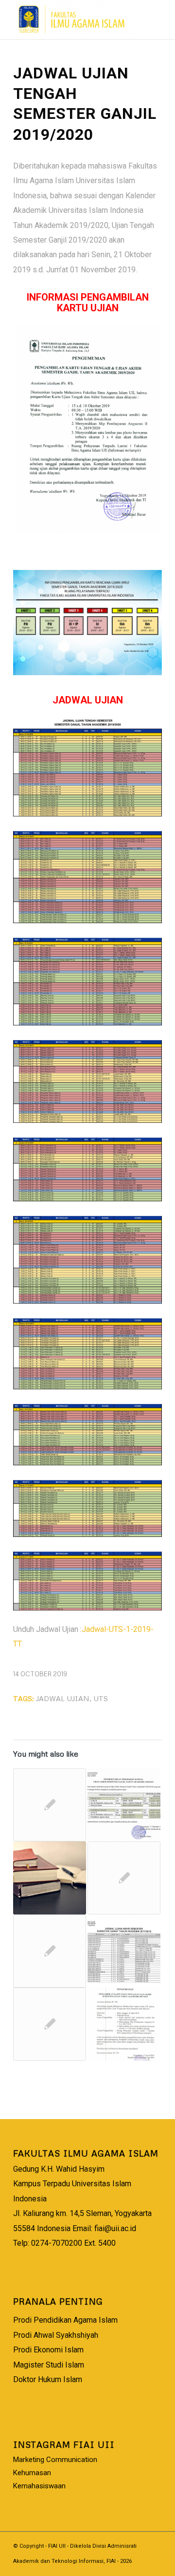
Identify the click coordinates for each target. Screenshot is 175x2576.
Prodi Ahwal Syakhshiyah (56, 2335)
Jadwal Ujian (63, 1698)
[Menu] (149, 19)
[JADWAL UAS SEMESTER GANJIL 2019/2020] (50, 1878)
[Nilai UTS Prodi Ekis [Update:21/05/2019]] (50, 1805)
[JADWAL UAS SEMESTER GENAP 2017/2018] (124, 1951)
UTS (101, 1698)
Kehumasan (32, 2473)
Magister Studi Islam (49, 2365)
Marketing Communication (55, 2460)
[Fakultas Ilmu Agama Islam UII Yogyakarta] (73, 19)
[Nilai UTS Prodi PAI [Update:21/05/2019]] (50, 1951)
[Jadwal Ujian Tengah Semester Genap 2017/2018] (124, 2024)
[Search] (126, 19)
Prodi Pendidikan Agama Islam (65, 2320)
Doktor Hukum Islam (48, 2379)
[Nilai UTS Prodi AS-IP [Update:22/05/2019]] (124, 1878)
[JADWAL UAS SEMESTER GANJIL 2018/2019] (124, 1805)
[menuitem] (126, 19)
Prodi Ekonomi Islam (48, 2350)
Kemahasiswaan (39, 2486)
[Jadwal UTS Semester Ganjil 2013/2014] (50, 2024)
